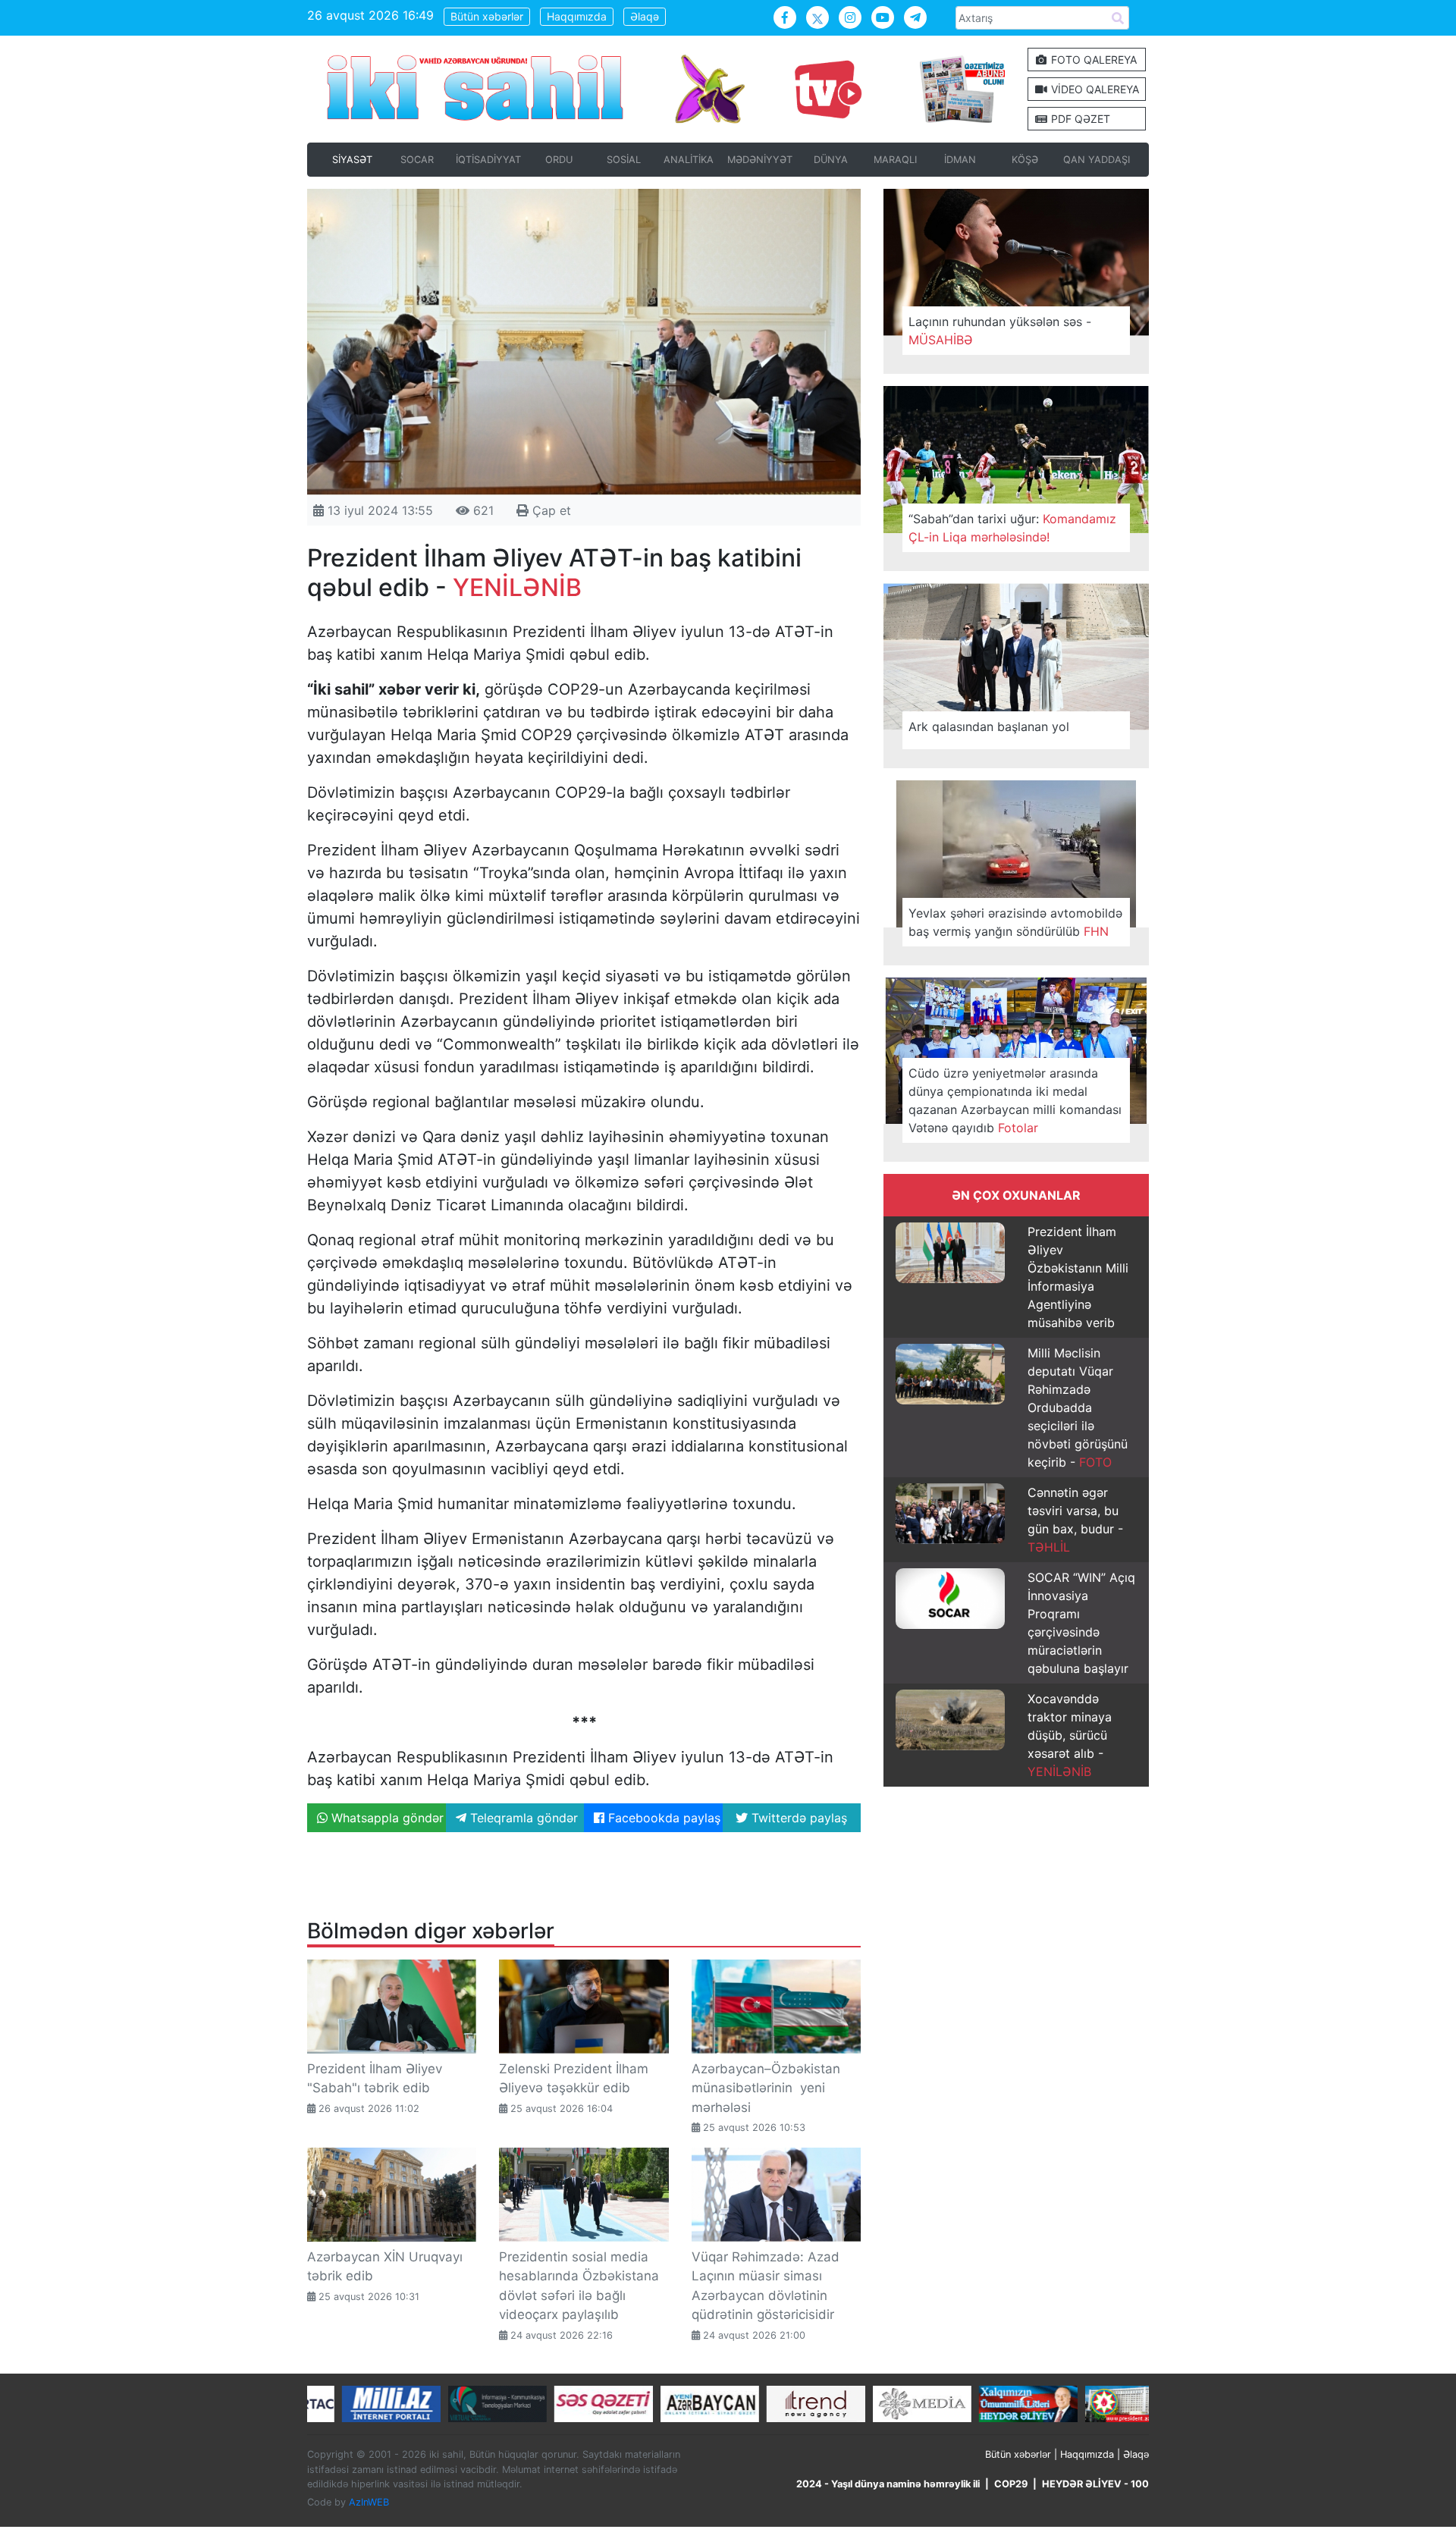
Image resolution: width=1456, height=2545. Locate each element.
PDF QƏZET (1079, 119)
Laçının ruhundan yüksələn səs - (1000, 331)
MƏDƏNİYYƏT (760, 160)
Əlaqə (645, 16)
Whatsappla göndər (386, 1818)
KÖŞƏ (1025, 160)
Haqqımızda (577, 16)
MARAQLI (895, 160)
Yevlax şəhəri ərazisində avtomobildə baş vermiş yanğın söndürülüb (1015, 922)
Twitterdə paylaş (797, 1818)
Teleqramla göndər (522, 1818)
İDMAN (960, 160)
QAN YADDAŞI (1097, 160)
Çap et (550, 510)
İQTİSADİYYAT (488, 160)
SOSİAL (624, 160)
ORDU (559, 160)
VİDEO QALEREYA (1094, 89)
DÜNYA (831, 160)
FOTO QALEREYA (1092, 60)
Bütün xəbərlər (487, 16)
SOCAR (417, 160)
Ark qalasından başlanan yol (989, 726)
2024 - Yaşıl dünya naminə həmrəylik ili (888, 2484)
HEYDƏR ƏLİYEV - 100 (1095, 2484)
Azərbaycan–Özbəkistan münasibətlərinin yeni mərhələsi (766, 2088)
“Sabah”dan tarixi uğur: (1012, 528)
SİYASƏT (352, 160)
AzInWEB (369, 2502)
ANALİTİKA (689, 160)
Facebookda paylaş (662, 1818)
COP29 (1011, 2484)
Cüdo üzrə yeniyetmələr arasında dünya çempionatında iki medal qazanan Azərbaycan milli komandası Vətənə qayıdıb (1015, 1100)
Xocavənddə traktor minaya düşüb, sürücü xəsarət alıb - (1070, 1735)
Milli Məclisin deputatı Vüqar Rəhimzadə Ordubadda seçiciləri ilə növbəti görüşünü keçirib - (1078, 1407)
